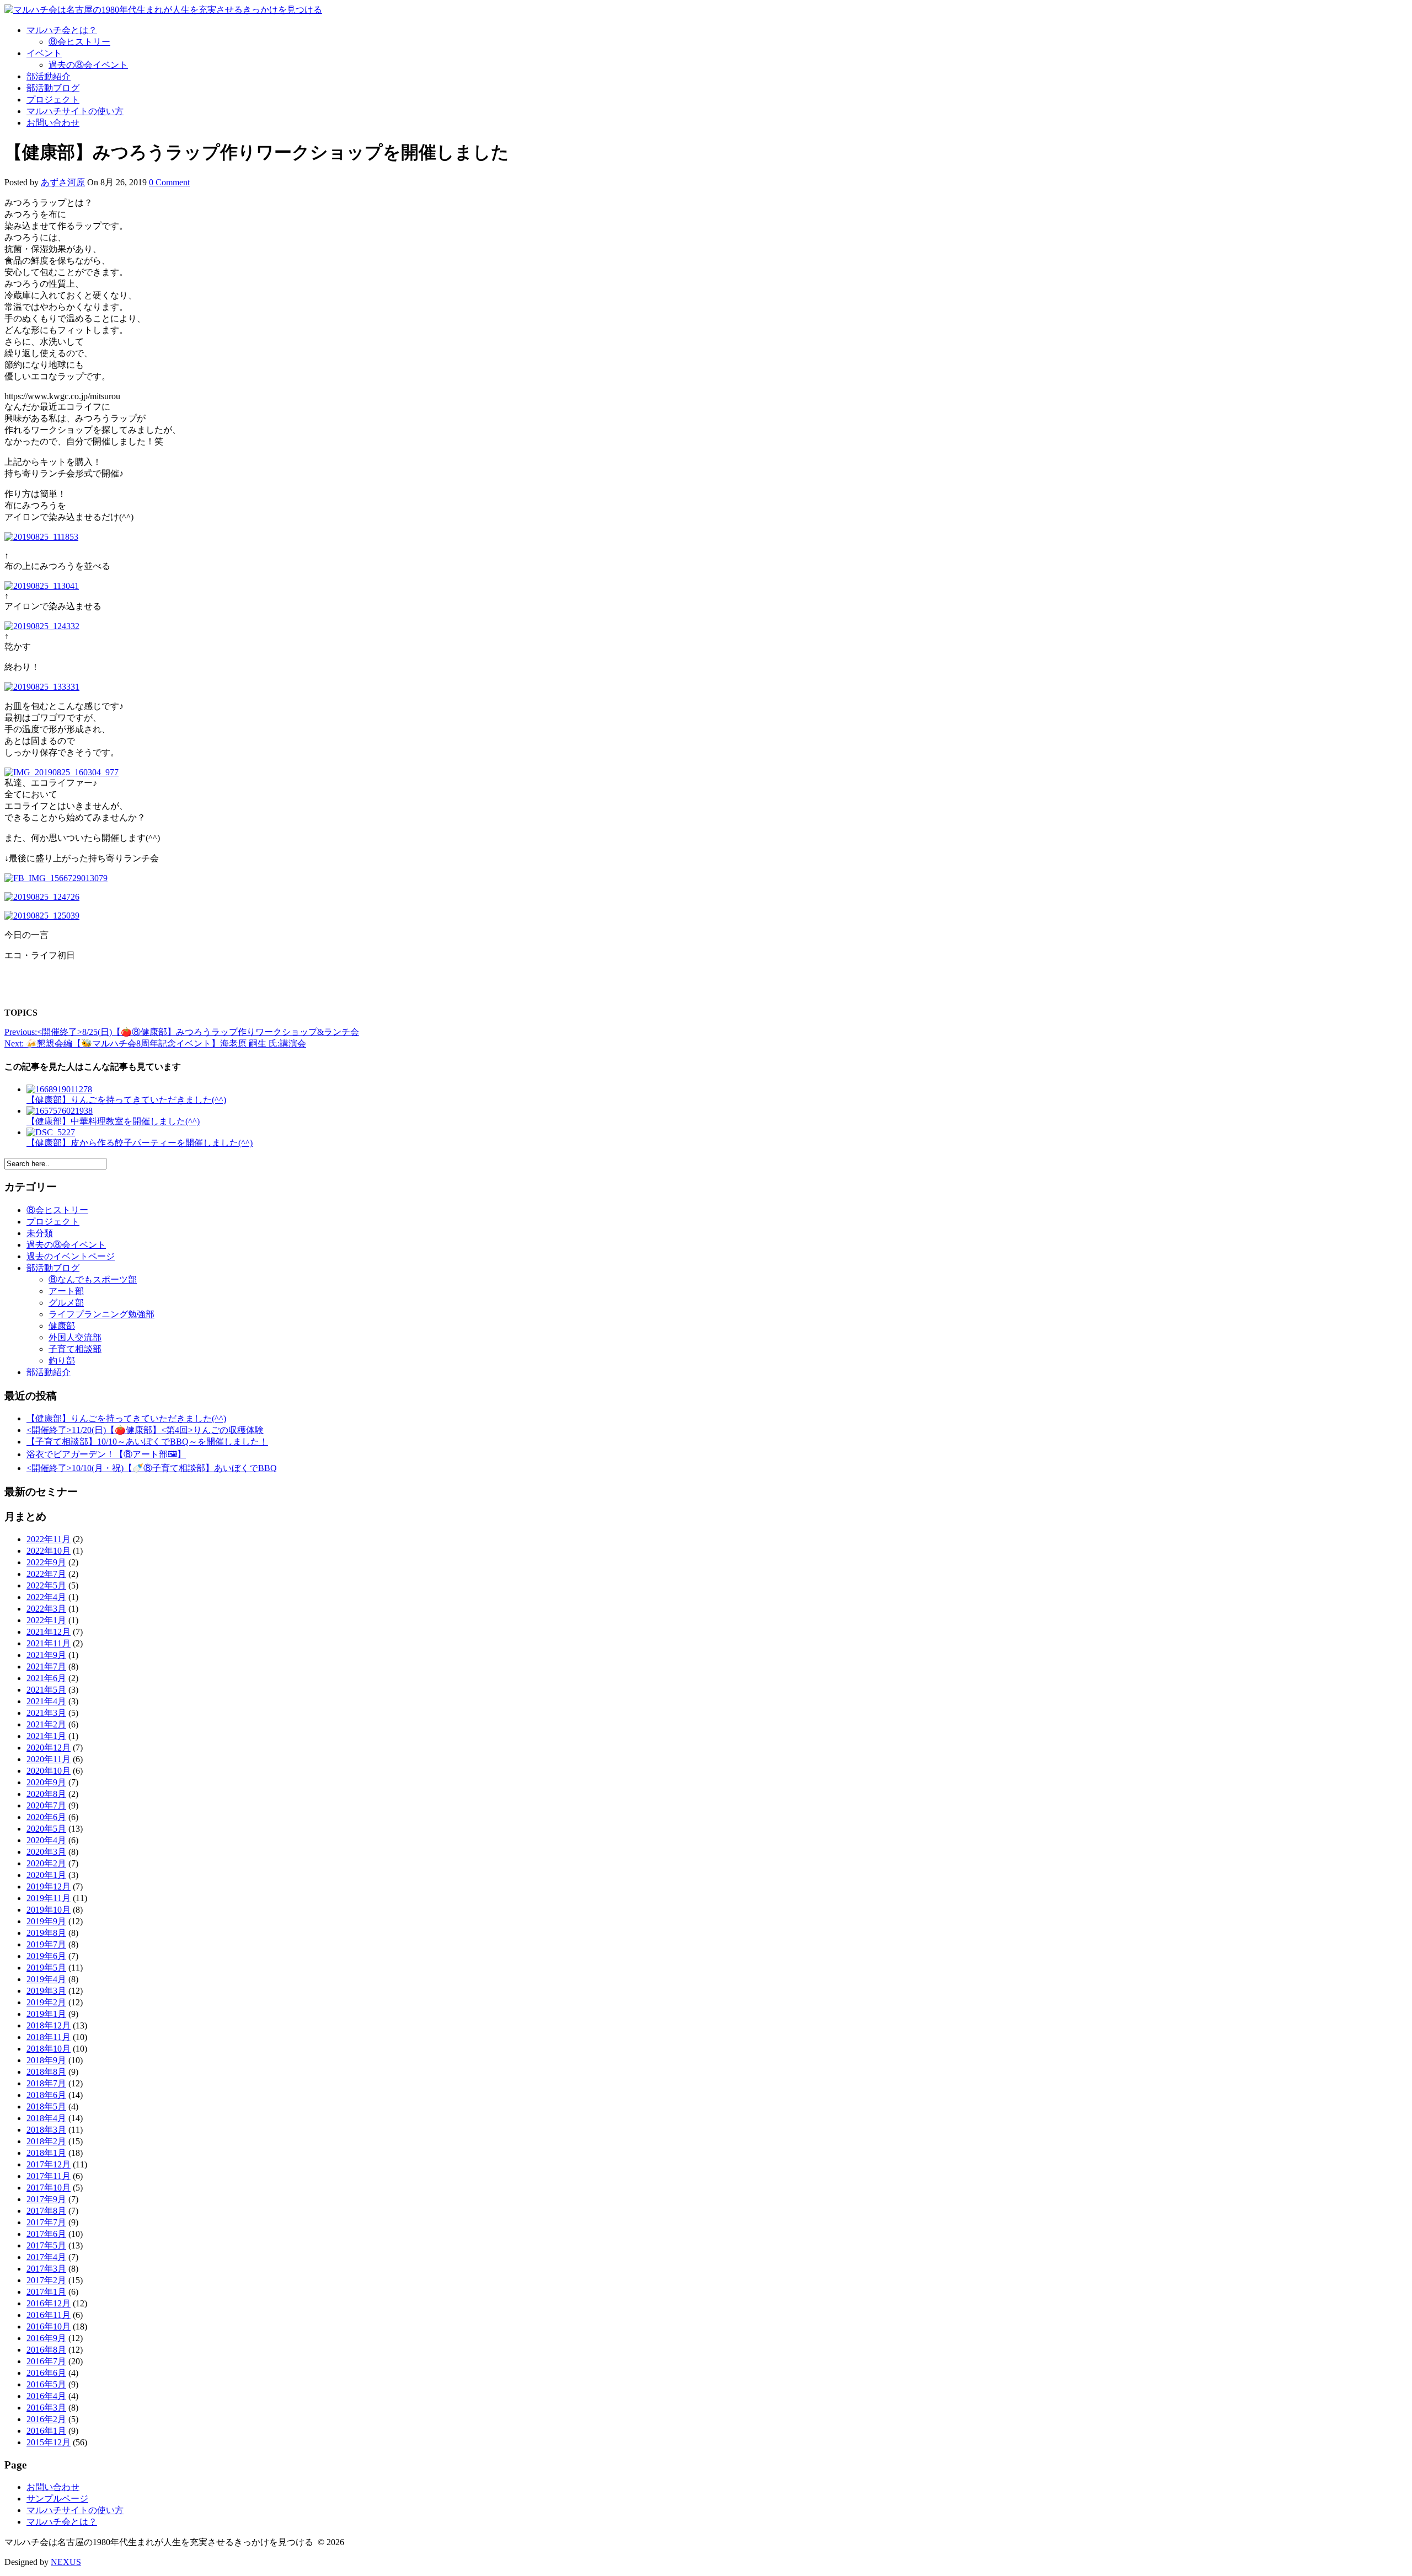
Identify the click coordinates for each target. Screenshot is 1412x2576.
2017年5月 (46, 2245)
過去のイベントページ (71, 1256)
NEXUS (66, 2562)
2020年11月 (49, 1759)
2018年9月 (46, 2060)
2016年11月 (49, 2315)
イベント (44, 53)
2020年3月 (46, 1852)
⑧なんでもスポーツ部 (93, 1279)
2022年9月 (46, 1562)
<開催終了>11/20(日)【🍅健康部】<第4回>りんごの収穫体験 (145, 1430)
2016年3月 (46, 2408)
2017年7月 (46, 2222)
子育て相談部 (75, 1349)
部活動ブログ (53, 88)
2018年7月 (46, 2083)
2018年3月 (46, 2130)
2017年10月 (49, 2188)
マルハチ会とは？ (62, 30)
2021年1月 (46, 1736)
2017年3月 (46, 2269)
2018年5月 (46, 2107)
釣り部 (62, 1361)
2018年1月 (46, 2153)
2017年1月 (46, 2292)
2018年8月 (46, 2072)
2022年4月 (46, 1597)
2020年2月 (46, 1863)
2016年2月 (46, 2419)
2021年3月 (46, 1713)
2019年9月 (46, 1921)
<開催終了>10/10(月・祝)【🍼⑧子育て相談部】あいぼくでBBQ (152, 1468)
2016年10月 (49, 2327)
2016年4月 (46, 2396)
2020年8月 (46, 1794)
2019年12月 (49, 1887)
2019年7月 (46, 1944)
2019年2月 (46, 2002)
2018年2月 (46, 2141)
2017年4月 (46, 2257)
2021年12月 (49, 1632)
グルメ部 (66, 1303)
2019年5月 (46, 1968)
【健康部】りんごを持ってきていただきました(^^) (126, 1418)
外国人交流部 (75, 1337)
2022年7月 (46, 1574)
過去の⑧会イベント (88, 65)
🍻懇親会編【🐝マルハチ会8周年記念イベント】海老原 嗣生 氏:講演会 (155, 1043)
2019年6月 (46, 1956)
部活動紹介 (49, 76)
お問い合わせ (53, 123)
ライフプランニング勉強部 (101, 1314)
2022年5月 (46, 1585)
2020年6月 (46, 1817)
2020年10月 (49, 1771)
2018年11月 (49, 2037)
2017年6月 (46, 2234)
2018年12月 (49, 2025)
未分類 (40, 1233)
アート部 (66, 1291)
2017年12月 (49, 2164)
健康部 (62, 1326)
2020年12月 (49, 1748)
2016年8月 (46, 2350)
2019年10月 (49, 1910)
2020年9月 (46, 1782)
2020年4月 (46, 1840)
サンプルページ (57, 2499)
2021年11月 (49, 1643)
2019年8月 (46, 1933)
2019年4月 (46, 1979)
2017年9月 (46, 2199)
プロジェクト (53, 100)
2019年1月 (46, 2014)
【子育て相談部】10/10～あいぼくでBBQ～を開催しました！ (147, 1442)
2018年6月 (46, 2095)
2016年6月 (46, 2373)
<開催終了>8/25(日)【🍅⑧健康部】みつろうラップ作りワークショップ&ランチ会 (182, 1032)
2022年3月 (46, 1609)
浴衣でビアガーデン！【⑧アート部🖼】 (106, 1454)
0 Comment (169, 182)
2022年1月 (46, 1620)
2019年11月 (49, 1898)
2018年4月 (46, 2118)
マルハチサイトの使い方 (75, 111)
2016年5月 (46, 2384)
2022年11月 (49, 1539)
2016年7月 (46, 2361)
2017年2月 (46, 2280)
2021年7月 (46, 1667)
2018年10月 (49, 2049)
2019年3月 (46, 1991)
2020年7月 (46, 1805)
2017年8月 (46, 2211)
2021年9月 (46, 1655)
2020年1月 (46, 1875)
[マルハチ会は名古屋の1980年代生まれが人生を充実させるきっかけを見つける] (163, 10)
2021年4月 (46, 1701)
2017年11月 (49, 2176)
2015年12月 (49, 2442)
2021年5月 (46, 1690)
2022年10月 (49, 1551)
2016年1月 (46, 2431)
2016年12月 (49, 2303)
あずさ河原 (63, 182)
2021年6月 (46, 1678)
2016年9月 (46, 2338)
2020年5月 (46, 1829)
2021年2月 (46, 1724)
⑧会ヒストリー (79, 42)
